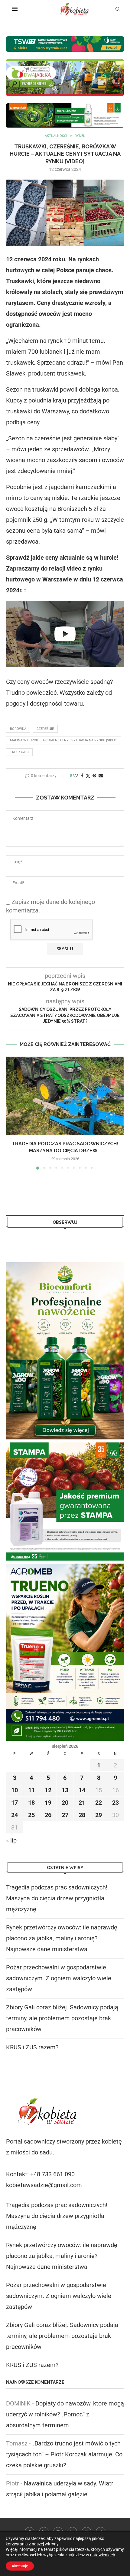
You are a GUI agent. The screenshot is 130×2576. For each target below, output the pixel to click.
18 (31, 1803)
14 (82, 1790)
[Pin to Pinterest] (94, 776)
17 (15, 1803)
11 (31, 1790)
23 (115, 1803)
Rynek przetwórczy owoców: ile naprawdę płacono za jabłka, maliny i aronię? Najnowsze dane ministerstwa (62, 1938)
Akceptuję (20, 2566)
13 (65, 1790)
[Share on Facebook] (82, 776)
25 (31, 1815)
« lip (11, 1840)
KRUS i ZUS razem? (32, 2047)
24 (15, 1815)
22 (99, 1803)
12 (48, 1790)
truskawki (19, 752)
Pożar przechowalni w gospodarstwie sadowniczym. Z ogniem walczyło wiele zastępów (59, 1978)
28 (82, 1815)
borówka (18, 729)
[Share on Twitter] (88, 776)
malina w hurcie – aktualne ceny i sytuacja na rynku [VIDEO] (64, 740)
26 (48, 1815)
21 (82, 1803)
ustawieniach (103, 2555)
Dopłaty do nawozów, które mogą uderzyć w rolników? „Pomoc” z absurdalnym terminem (65, 2414)
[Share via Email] (101, 776)
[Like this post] (76, 776)
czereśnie (45, 729)
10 (15, 1790)
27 (65, 1815)
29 (99, 1815)
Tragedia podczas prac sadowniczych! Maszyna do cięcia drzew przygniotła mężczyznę (57, 1898)
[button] (11, 1113)
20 (65, 1803)
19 (48, 1803)
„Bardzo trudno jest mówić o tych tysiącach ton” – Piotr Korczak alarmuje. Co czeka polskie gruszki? (64, 2454)
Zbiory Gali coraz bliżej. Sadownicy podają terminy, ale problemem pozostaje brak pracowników (62, 2018)
